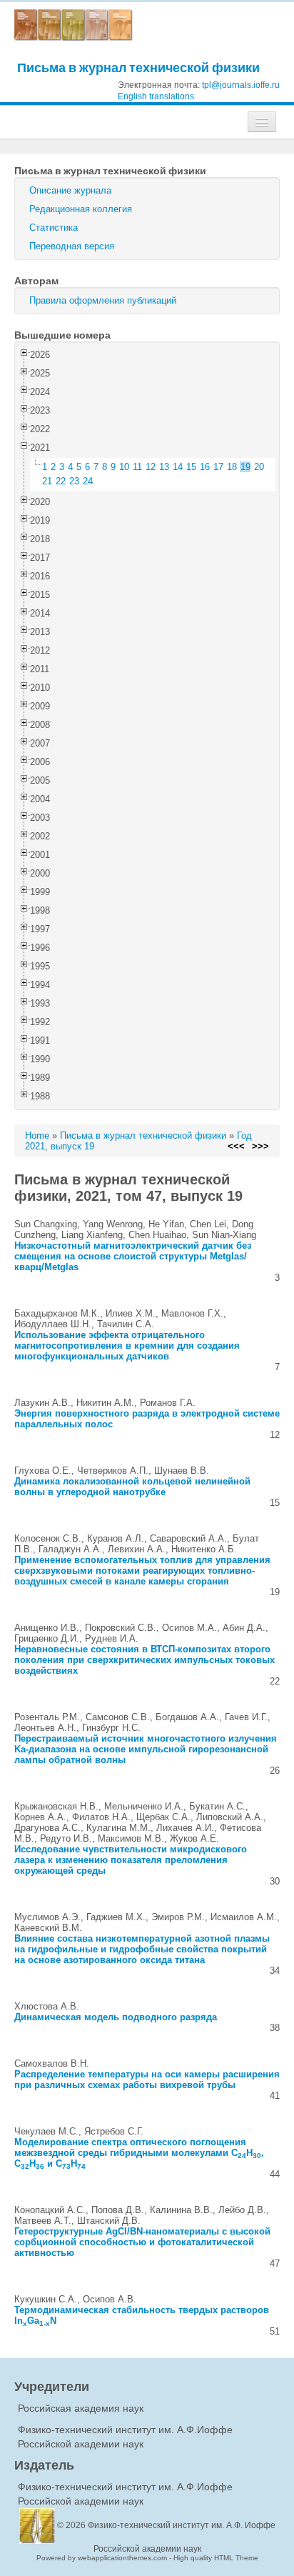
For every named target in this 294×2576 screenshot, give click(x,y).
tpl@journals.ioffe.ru (241, 85)
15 (191, 467)
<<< (236, 1146)
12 (151, 467)
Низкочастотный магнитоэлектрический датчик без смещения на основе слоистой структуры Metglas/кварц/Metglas (133, 1256)
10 (124, 467)
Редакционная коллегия (81, 209)
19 (245, 467)
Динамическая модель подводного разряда (116, 2017)
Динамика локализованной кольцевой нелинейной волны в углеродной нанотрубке (132, 1487)
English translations (156, 96)
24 (88, 481)
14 (178, 467)
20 (259, 467)
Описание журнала (70, 190)
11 (137, 467)
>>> (260, 1146)
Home (37, 1135)
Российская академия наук (81, 2408)
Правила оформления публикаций (103, 300)
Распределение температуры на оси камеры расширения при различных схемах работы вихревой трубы (147, 2080)
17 (218, 467)
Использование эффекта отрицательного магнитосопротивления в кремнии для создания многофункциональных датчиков (127, 1346)
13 (164, 467)
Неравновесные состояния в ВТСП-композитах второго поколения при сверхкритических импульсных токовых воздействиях (145, 1660)
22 (61, 481)
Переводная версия (72, 246)
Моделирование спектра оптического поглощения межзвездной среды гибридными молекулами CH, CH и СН (139, 2153)
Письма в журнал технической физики (138, 68)
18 (232, 467)
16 (205, 467)
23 (74, 481)
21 (47, 481)
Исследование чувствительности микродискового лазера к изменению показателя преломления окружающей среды (131, 1860)
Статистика (54, 228)
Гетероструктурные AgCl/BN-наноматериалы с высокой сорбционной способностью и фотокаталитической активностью (142, 2242)
